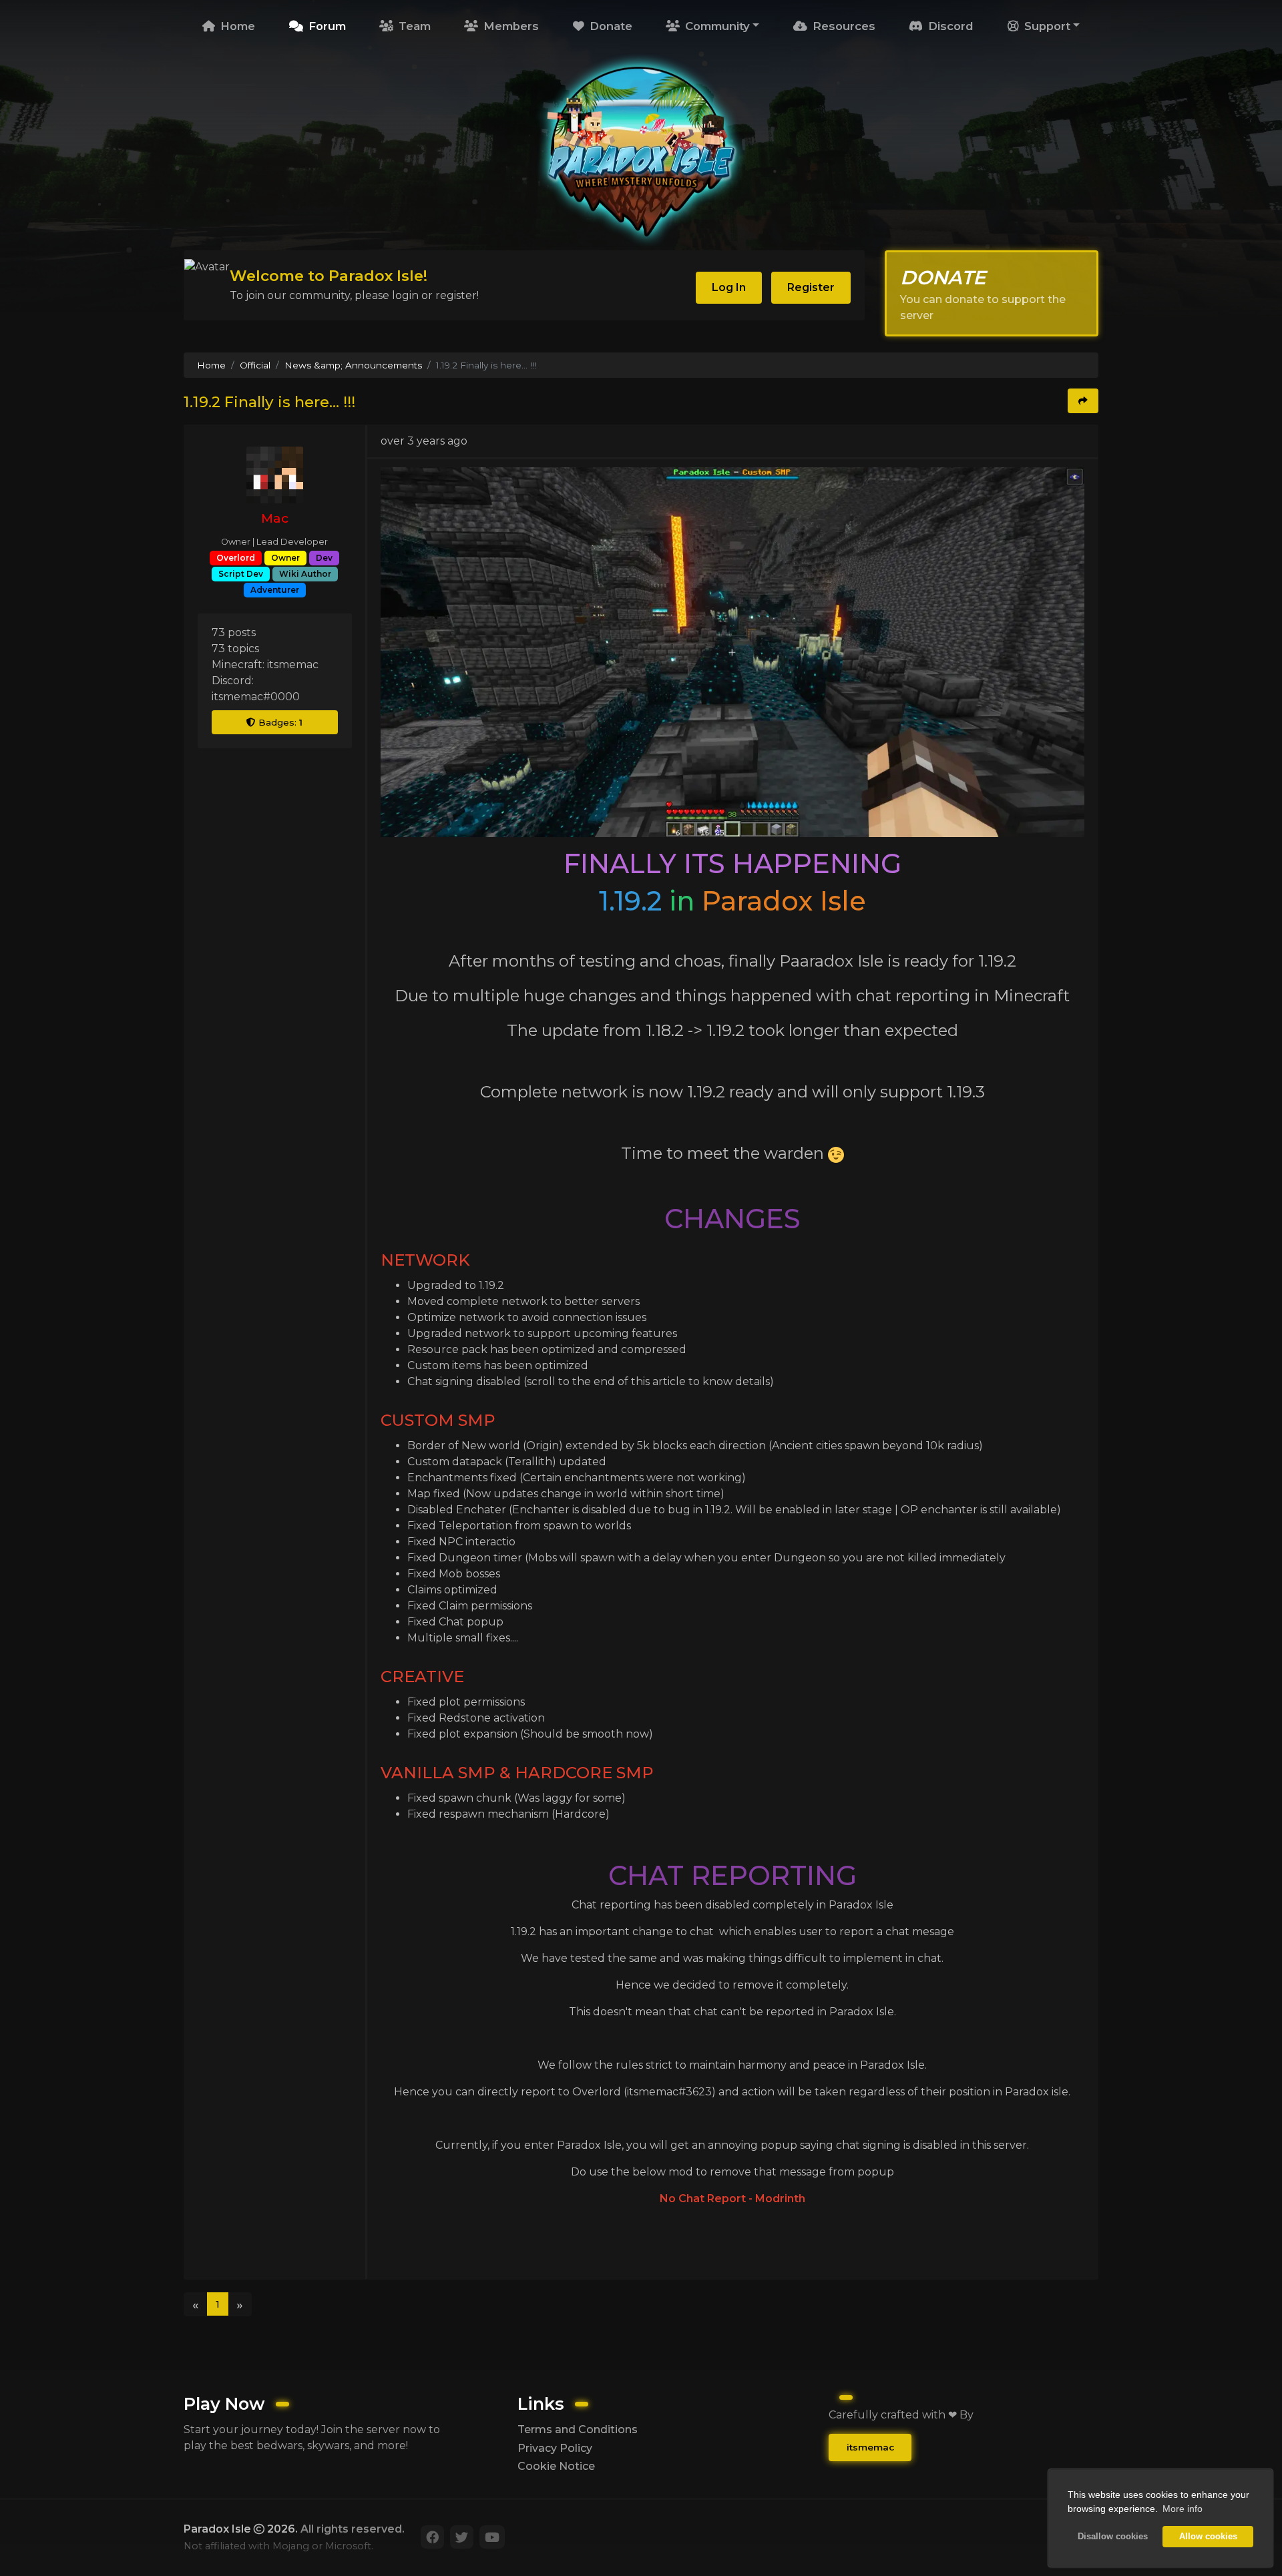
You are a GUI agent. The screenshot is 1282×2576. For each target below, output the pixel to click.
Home (236, 26)
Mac (275, 518)
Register (811, 287)
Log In (729, 287)
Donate (609, 26)
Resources (842, 26)
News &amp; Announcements (353, 365)
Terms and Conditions (578, 2429)
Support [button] (1046, 26)
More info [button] (1183, 2509)
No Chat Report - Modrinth (732, 2199)
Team (413, 26)
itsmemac (870, 2447)
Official (255, 365)
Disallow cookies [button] (1113, 2537)
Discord (949, 26)
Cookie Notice (556, 2466)
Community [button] (716, 26)
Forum (326, 26)
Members (509, 26)
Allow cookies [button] (1208, 2537)
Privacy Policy (555, 2448)
